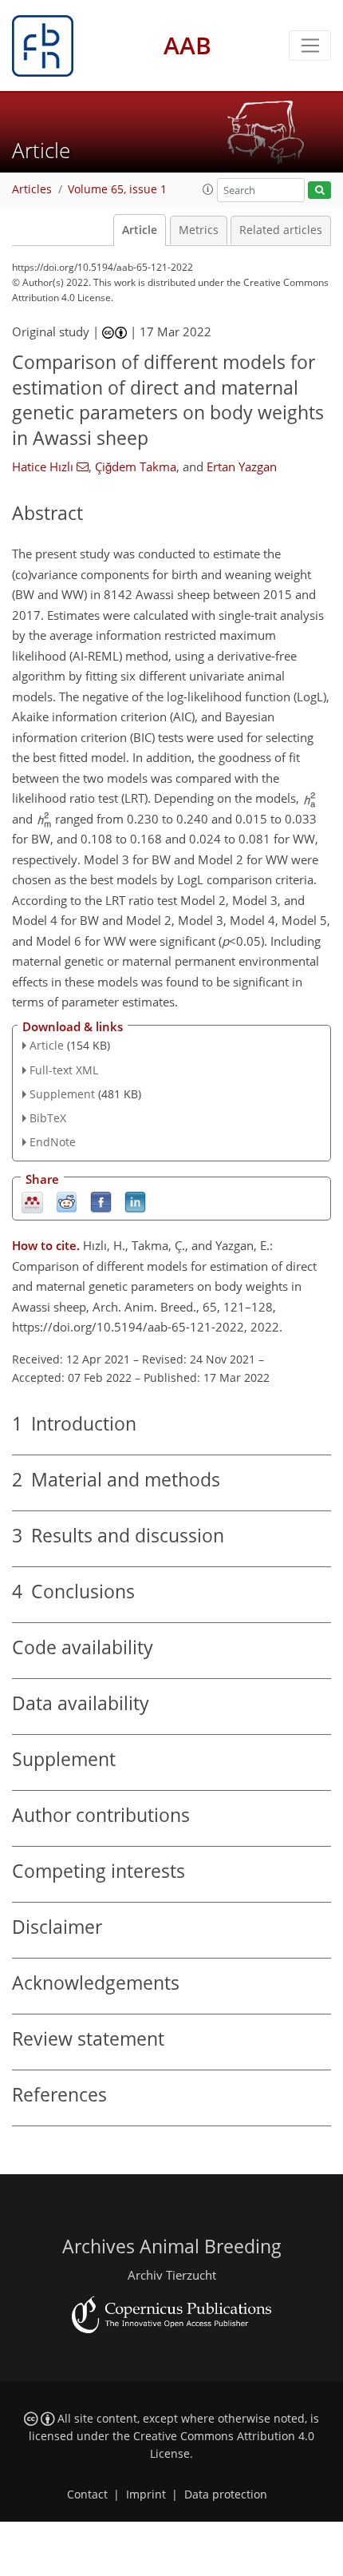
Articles (32, 189)
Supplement (62, 1094)
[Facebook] (101, 1201)
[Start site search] (319, 191)
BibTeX (48, 1118)
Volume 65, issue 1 (117, 189)
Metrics (199, 230)
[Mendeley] (32, 1201)
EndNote (53, 1142)
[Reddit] (67, 1201)
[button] (208, 189)
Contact (87, 2495)
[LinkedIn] (135, 1201)
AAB (187, 45)
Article (140, 230)
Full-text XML (64, 1070)
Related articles (281, 230)
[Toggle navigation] (310, 46)
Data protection (226, 2495)
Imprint (146, 2495)
